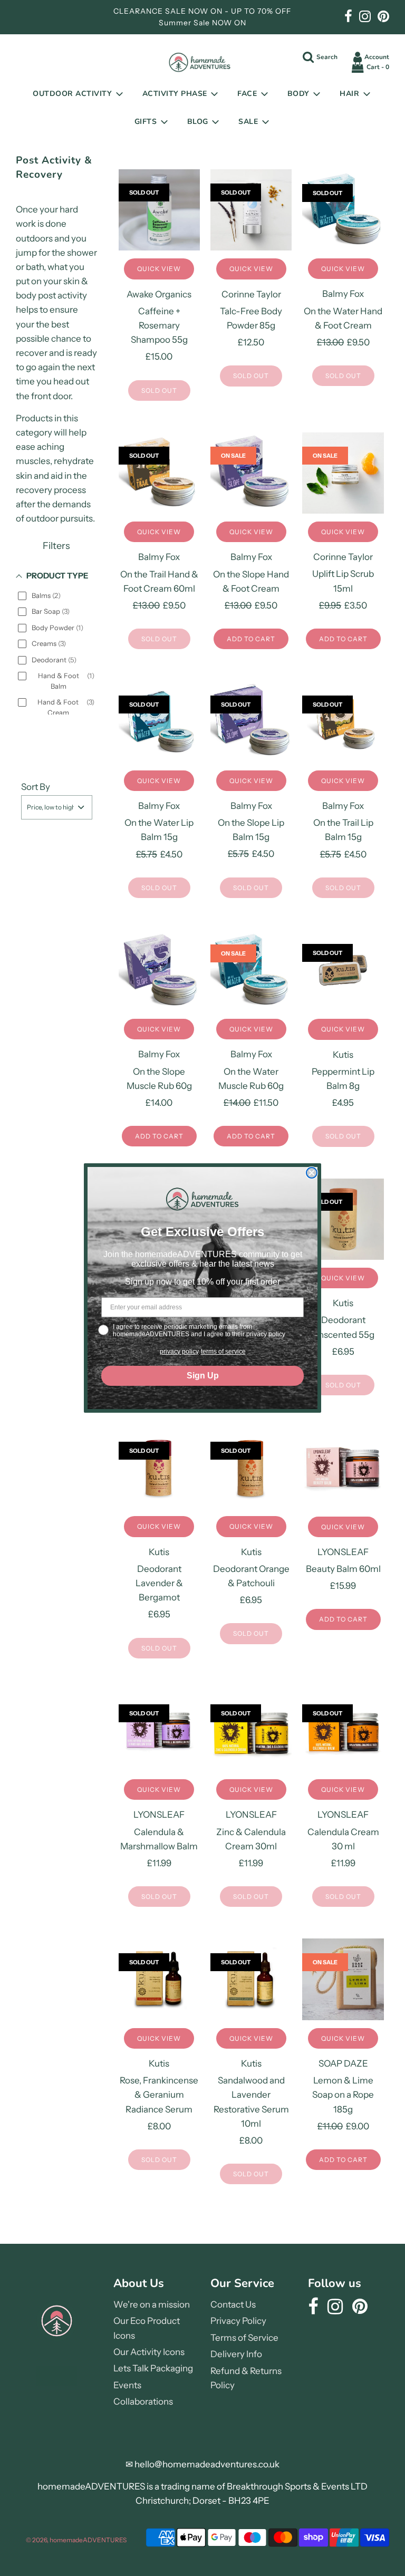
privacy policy (179, 1352)
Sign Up (203, 1376)
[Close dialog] (312, 1173)
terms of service (223, 1352)
